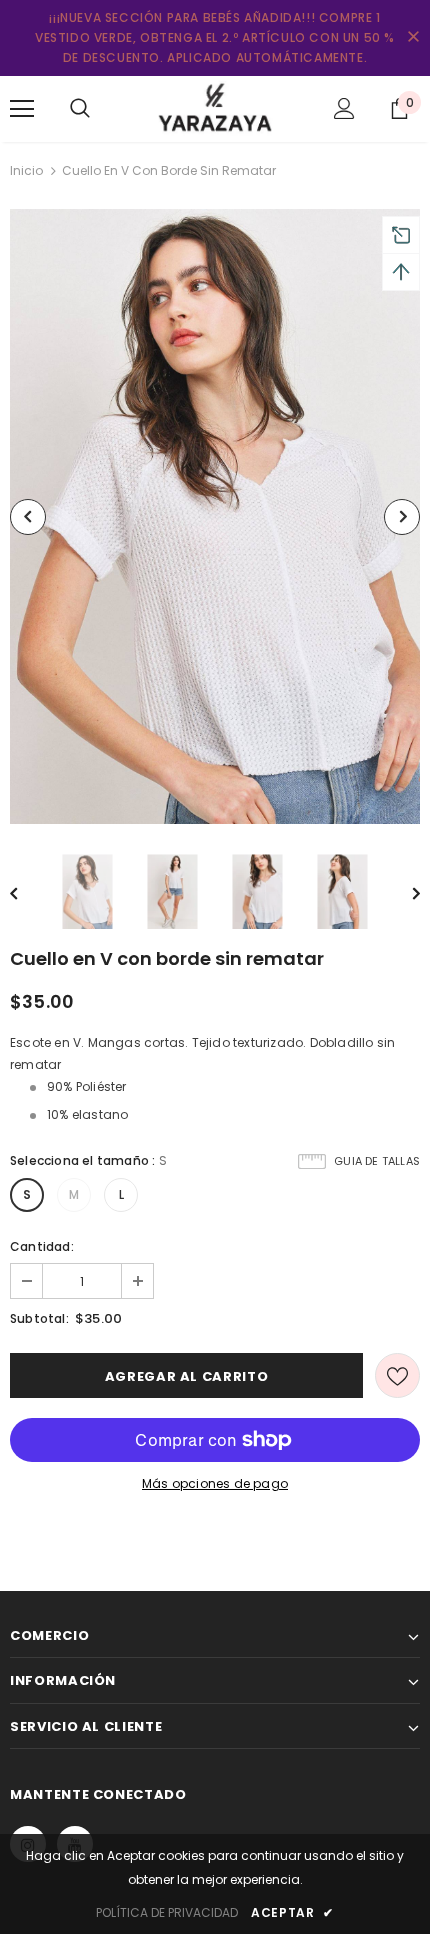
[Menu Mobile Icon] (22, 109)
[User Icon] (344, 108)
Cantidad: (42, 1246)
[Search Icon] (80, 109)
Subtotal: (39, 1318)
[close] (413, 38)
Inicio (26, 170)
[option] (215, 516)
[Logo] (215, 108)
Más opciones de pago (215, 1483)
